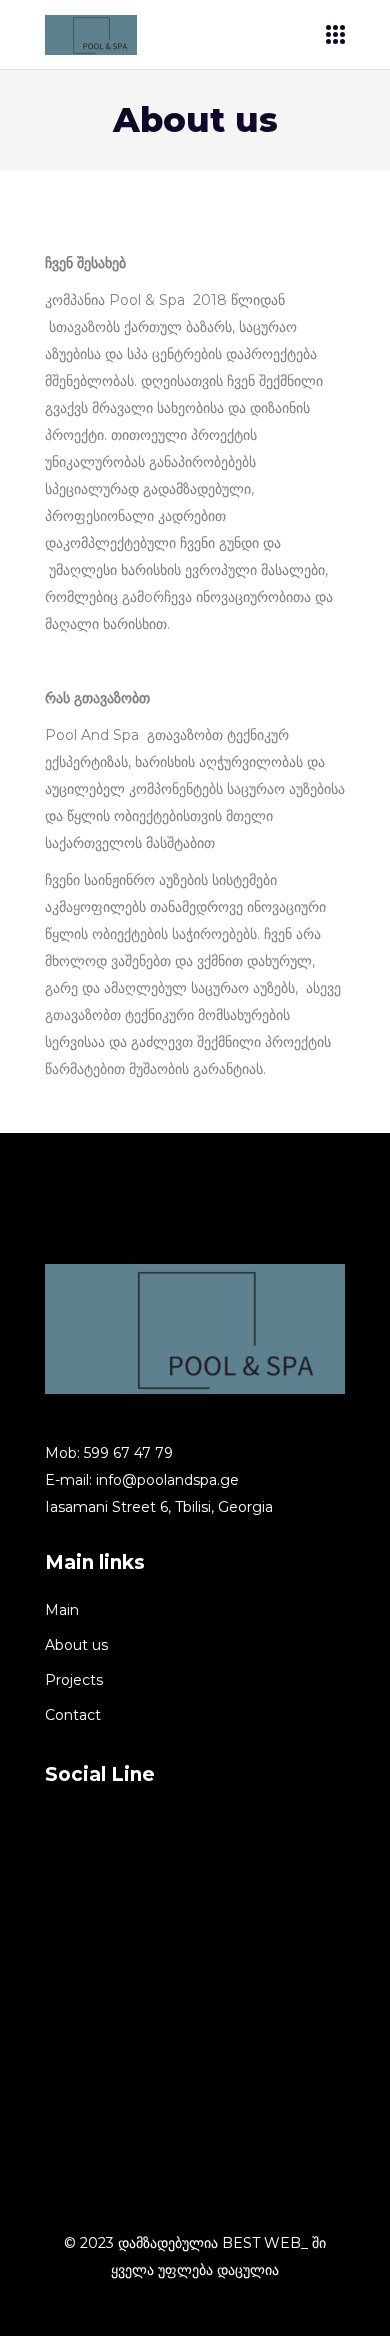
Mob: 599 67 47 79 (109, 1453)
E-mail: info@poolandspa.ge (142, 1480)
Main (62, 1610)
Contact (73, 1715)
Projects (74, 1680)
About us (76, 1645)
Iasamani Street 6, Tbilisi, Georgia (159, 1507)
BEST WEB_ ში (274, 2243)
